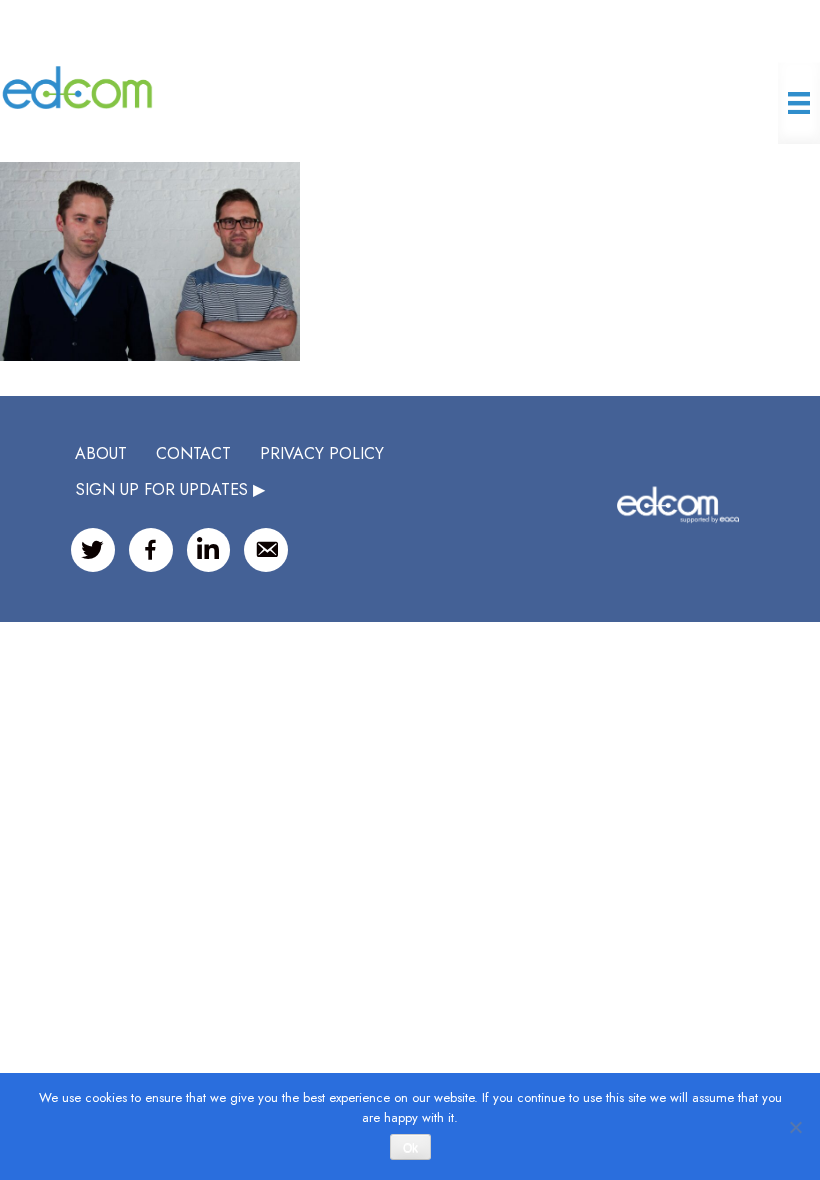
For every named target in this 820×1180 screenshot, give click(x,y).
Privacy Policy (322, 453)
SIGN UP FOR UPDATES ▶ (170, 489)
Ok (410, 1148)
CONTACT (193, 453)
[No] (795, 1127)
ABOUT (101, 453)
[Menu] (799, 103)
